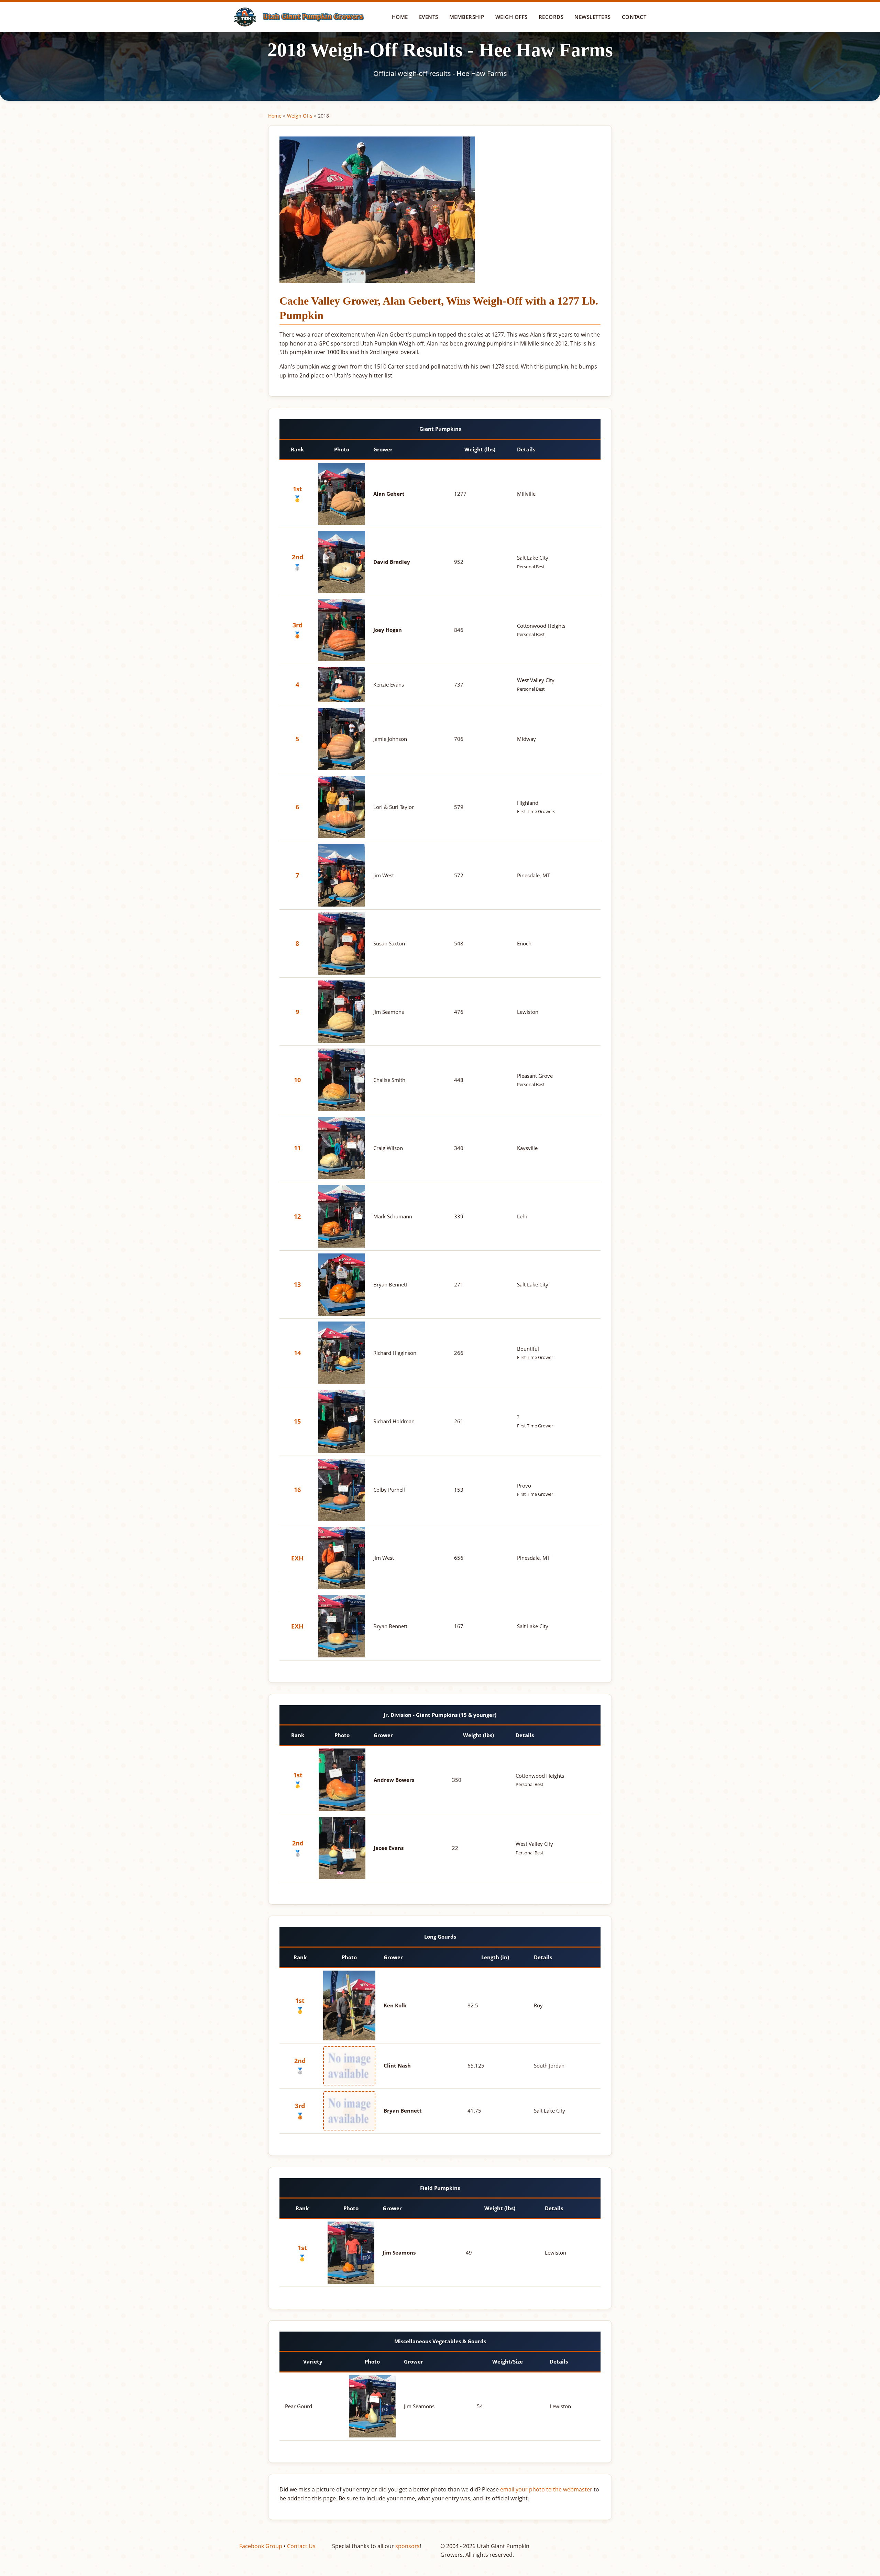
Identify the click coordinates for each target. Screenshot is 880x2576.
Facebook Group (261, 2546)
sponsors (408, 2546)
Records (551, 17)
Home (400, 17)
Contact (634, 17)
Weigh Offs (511, 17)
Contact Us (301, 2546)
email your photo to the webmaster (546, 2489)
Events (429, 17)
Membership (467, 17)
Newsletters (593, 17)
